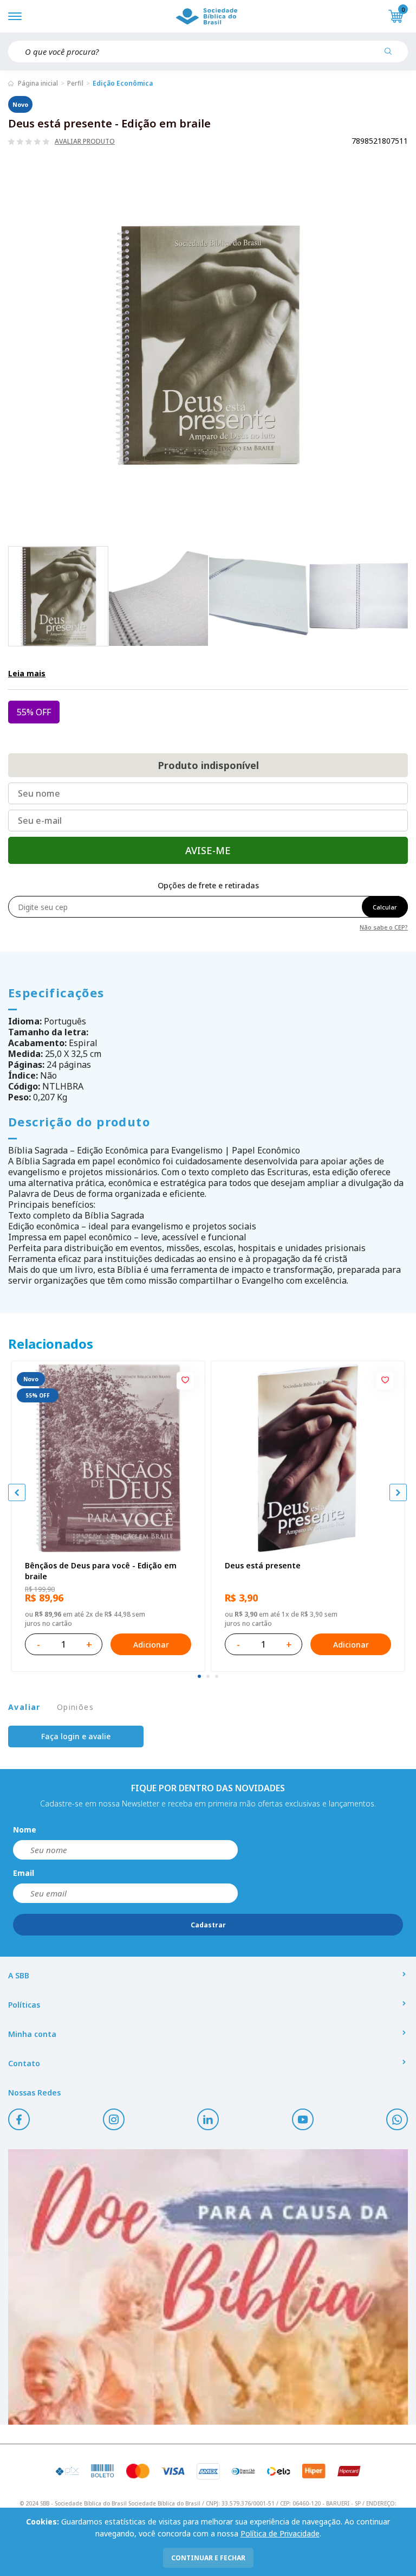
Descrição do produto (79, 1122)
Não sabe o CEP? (384, 927)
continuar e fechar (208, 2558)
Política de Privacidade (280, 2533)
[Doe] (208, 2287)
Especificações (56, 992)
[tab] (199, 1676)
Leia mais (27, 673)
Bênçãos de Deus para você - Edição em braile (101, 1571)
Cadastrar (208, 1925)
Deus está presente (263, 1565)
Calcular (385, 907)
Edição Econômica (123, 83)
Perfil (75, 83)
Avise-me (208, 850)
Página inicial (38, 83)
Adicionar (151, 1645)
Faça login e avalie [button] (76, 1736)
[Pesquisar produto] (392, 55)
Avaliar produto (85, 142)
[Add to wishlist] (185, 1381)
